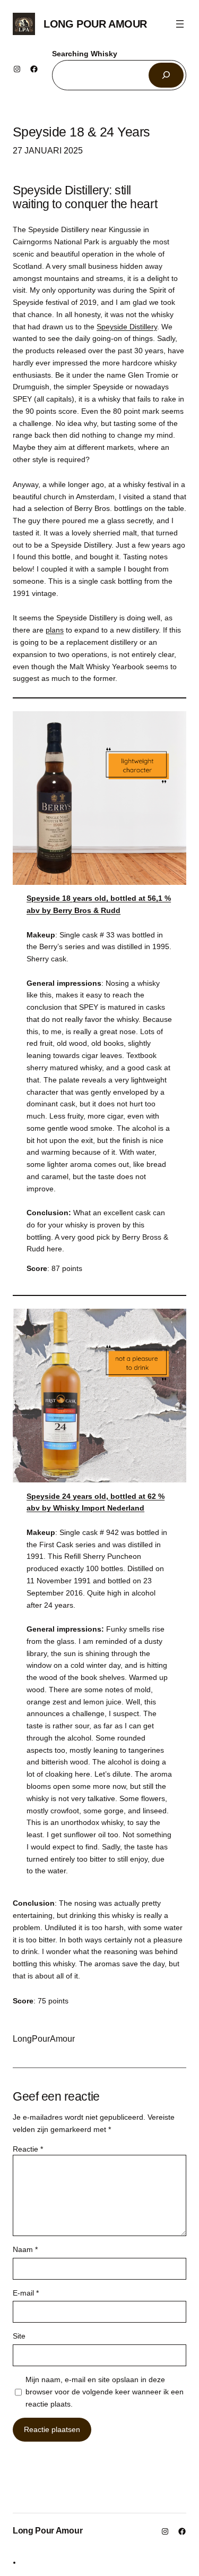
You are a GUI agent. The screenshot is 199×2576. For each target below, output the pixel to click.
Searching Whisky (85, 54)
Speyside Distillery (127, 327)
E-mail (26, 2293)
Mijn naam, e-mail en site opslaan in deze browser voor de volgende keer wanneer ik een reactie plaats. (105, 2392)
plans (55, 630)
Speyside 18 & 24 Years (81, 132)
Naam (25, 2249)
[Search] (166, 75)
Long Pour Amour (95, 24)
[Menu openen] (180, 24)
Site (19, 2336)
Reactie (28, 2149)
